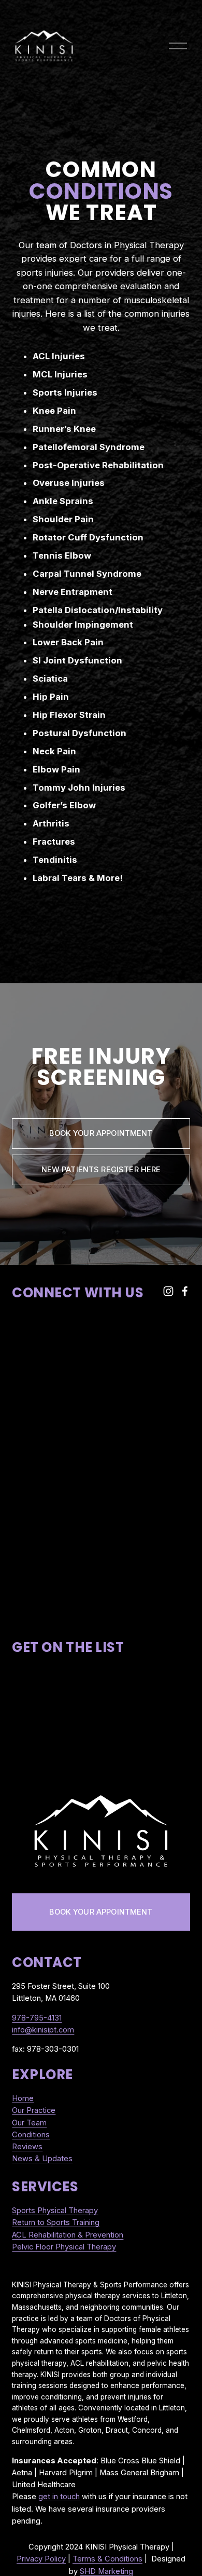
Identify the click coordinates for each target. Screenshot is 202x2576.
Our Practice (34, 2110)
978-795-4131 (37, 2018)
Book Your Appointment (101, 1133)
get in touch (59, 2497)
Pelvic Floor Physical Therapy (64, 2247)
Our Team (29, 2123)
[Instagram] (168, 1291)
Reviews (27, 2147)
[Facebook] (185, 1291)
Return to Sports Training (56, 2222)
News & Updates (42, 2159)
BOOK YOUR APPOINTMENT (101, 1912)
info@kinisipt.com (43, 2030)
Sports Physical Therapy (55, 2211)
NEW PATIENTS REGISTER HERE (101, 1170)
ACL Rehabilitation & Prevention (68, 2235)
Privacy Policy (41, 2559)
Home (23, 2098)
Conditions (31, 2135)
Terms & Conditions (107, 2559)
